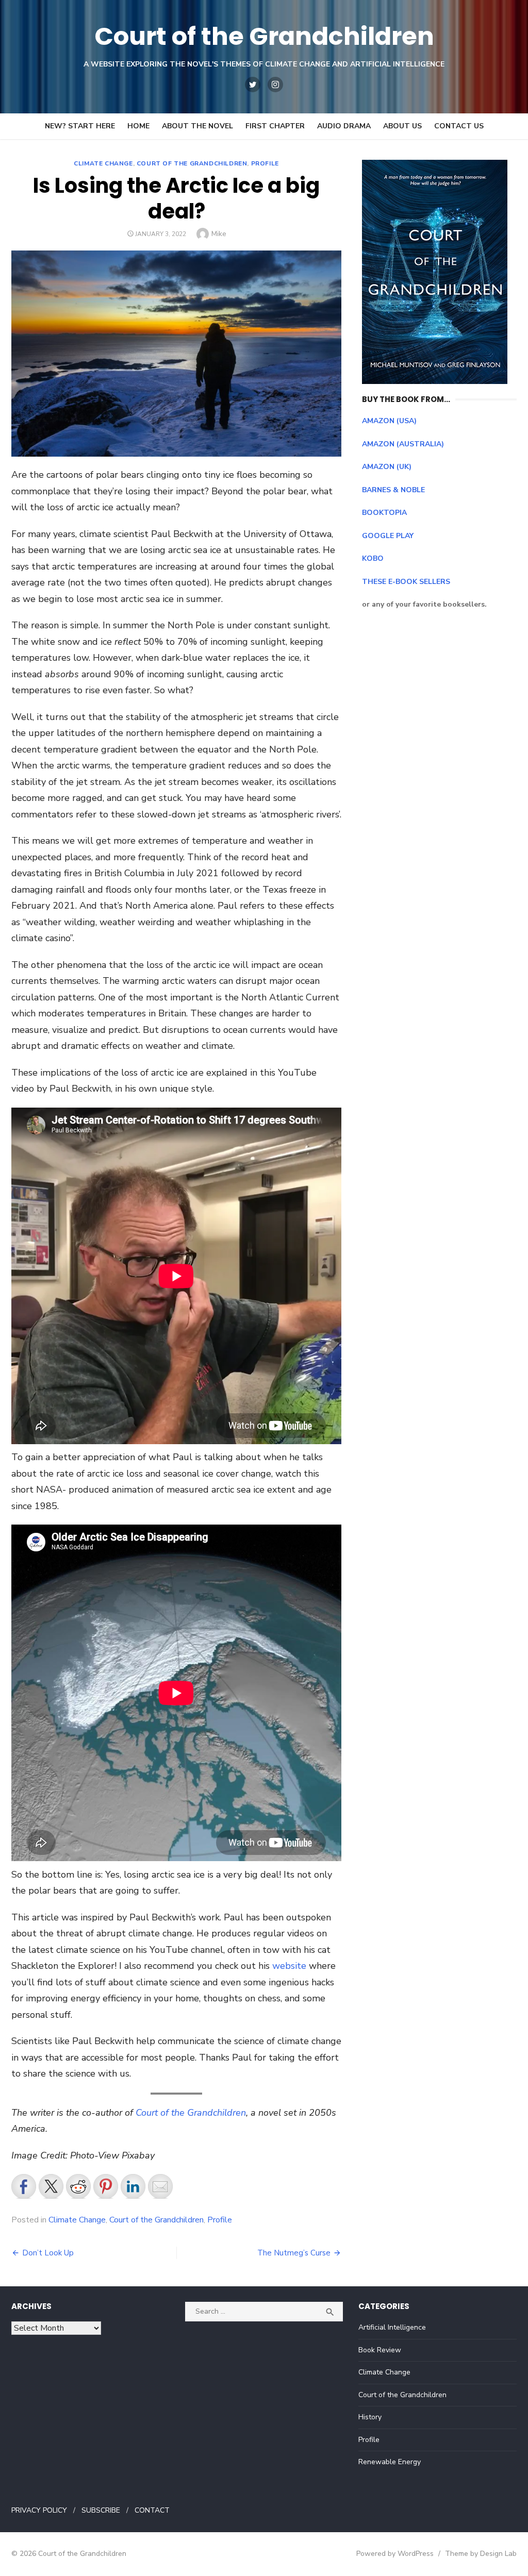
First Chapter (275, 126)
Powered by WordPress (395, 2554)
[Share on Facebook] (24, 2186)
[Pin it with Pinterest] (106, 2186)
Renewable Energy (390, 2462)
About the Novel (197, 126)
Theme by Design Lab (481, 2554)
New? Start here (80, 126)
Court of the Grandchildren (264, 36)
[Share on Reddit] (78, 2186)
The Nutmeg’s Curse (294, 2253)
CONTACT (152, 2510)
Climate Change (103, 163)
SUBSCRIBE (101, 2510)
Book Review (380, 2350)
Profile (265, 163)
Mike (219, 234)
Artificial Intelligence (392, 2327)
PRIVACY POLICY (39, 2510)
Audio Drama (344, 126)
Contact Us (459, 126)
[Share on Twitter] (51, 2186)
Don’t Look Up (48, 2253)
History (370, 2417)
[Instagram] (275, 85)
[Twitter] (253, 85)
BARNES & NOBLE (393, 490)
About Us (402, 126)
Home (138, 126)
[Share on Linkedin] (133, 2186)
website (289, 1966)
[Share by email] (160, 2186)
